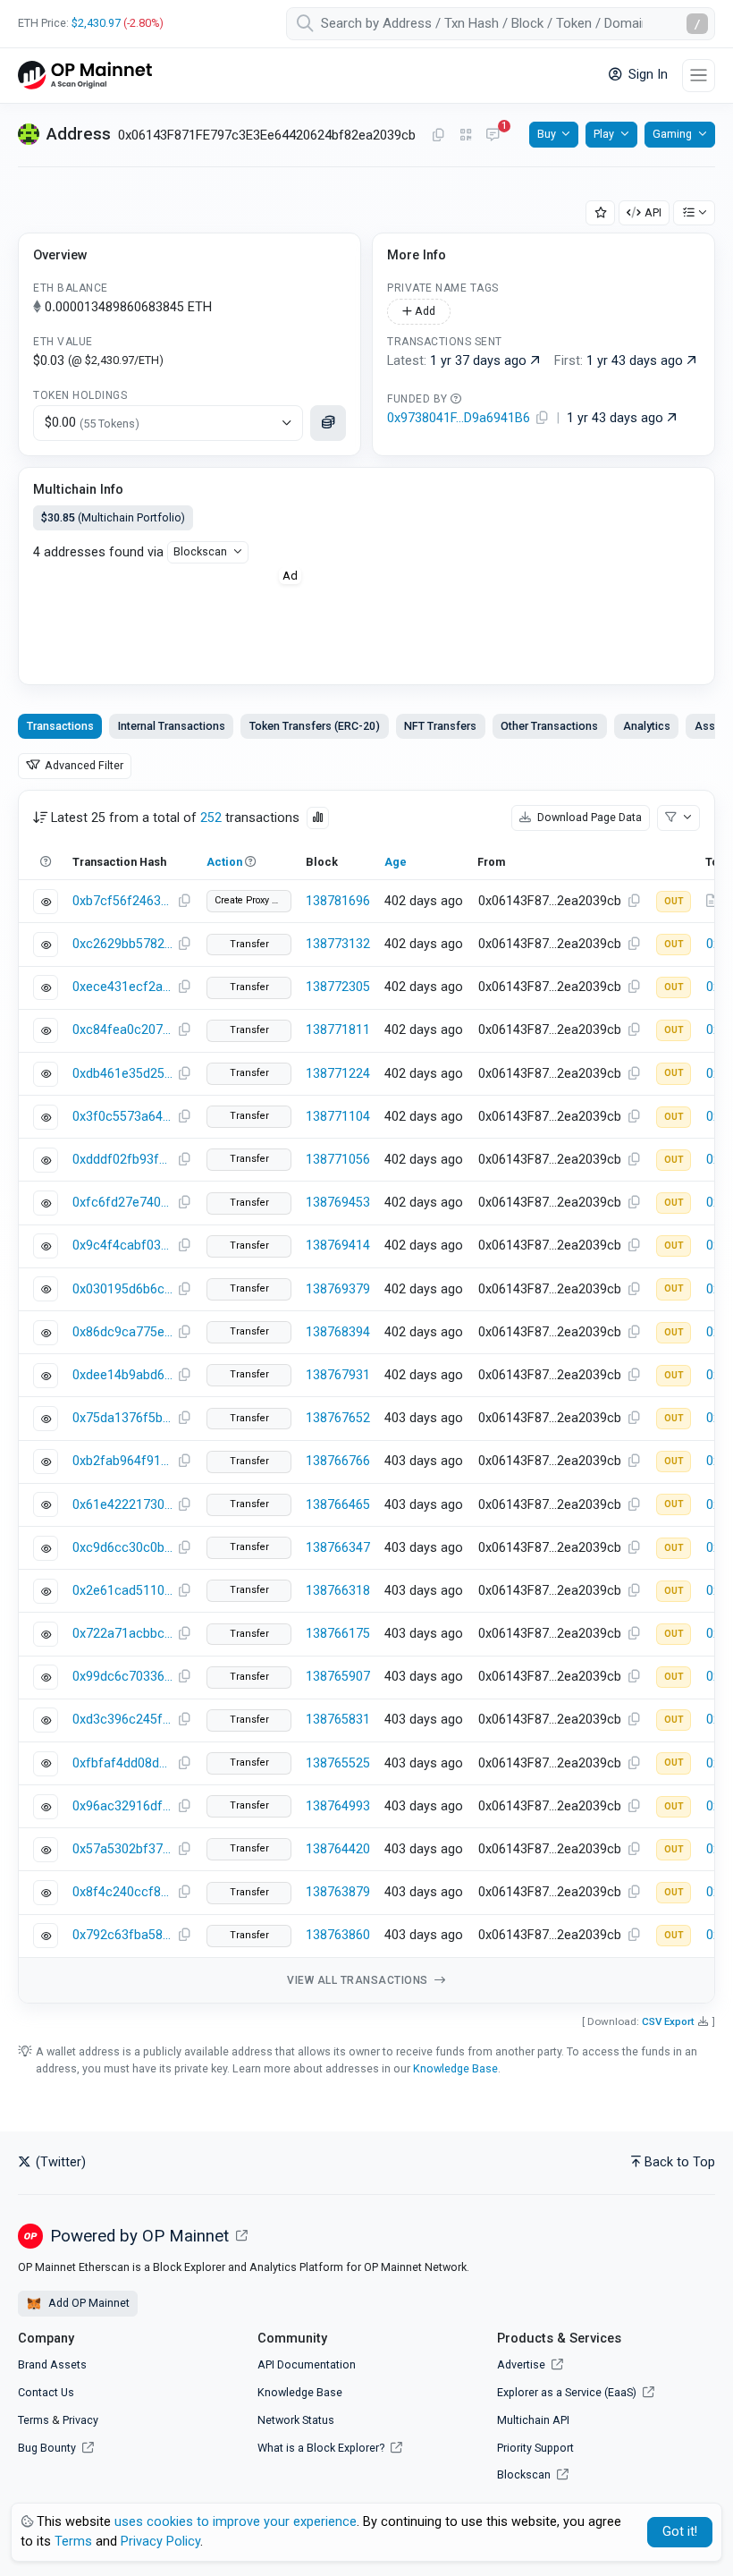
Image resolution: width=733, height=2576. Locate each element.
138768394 (338, 1332)
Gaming (672, 134)
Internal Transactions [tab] (172, 726)
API (653, 212)
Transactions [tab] (60, 726)
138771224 (338, 1074)
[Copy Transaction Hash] (184, 902)
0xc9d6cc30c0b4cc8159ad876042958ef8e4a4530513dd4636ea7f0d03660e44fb (122, 1548)
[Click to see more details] (328, 423)
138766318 (338, 1591)
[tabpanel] (366, 1397)
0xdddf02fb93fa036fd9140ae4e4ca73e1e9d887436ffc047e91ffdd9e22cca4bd (122, 1160)
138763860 (338, 1935)
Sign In (646, 75)
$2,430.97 (96, 23)
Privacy (80, 2420)
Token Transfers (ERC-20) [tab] (315, 726)
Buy (547, 134)
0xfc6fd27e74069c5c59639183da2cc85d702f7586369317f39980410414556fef (122, 1203)
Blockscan (200, 551)
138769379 (338, 1289)
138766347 (338, 1548)
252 (211, 818)
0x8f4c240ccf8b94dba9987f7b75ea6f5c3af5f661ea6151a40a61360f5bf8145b (122, 1892)
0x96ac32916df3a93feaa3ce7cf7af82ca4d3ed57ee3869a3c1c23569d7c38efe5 (122, 1806)
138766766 (338, 1461)
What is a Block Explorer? (322, 2448)
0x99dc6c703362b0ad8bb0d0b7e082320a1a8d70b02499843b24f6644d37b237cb (122, 1677)
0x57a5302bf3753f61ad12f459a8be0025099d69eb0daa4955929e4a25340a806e (122, 1849)
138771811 (338, 1030)
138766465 (338, 1505)
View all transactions (359, 1980)
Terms (34, 2420)
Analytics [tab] (647, 726)
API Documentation (307, 2364)
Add (424, 311)
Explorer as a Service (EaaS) (568, 2392)
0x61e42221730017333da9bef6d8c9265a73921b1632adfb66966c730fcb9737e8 (122, 1505)
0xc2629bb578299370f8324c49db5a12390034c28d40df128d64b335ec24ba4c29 (122, 944)
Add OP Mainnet (88, 2303)
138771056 (338, 1160)
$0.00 (92, 423)
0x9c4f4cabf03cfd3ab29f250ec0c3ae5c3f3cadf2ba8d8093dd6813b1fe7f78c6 (122, 1246)
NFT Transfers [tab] (440, 726)
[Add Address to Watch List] (601, 213)
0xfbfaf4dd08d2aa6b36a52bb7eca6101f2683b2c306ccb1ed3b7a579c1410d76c (122, 1763)
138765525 (338, 1763)
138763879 (338, 1892)
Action (224, 862)
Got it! (680, 2532)
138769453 (338, 1203)
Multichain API (533, 2420)
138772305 (338, 987)
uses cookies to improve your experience (236, 2522)
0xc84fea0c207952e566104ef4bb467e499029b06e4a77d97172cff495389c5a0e (122, 1030)
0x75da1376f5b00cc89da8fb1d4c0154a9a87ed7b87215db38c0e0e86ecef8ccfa (122, 1418)
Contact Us (46, 2392)
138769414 (338, 1246)
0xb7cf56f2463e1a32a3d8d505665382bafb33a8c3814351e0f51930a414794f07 (122, 901)
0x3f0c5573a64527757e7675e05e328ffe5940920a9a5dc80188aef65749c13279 (122, 1117)
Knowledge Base (455, 2068)
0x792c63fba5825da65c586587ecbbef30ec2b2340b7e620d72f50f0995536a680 (122, 1935)
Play (604, 134)
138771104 (338, 1117)
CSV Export (668, 2021)
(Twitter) (59, 2162)
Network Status (296, 2420)
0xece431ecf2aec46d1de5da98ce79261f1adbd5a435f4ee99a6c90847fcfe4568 (122, 987)
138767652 (338, 1418)
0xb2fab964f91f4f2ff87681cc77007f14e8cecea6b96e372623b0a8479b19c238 (122, 1461)
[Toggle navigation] (699, 76)
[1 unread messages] (493, 136)
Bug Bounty (47, 2448)
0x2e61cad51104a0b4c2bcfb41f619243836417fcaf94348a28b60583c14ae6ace (122, 1591)
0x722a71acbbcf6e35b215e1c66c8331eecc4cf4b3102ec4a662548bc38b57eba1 (122, 1634)
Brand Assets (52, 2364)
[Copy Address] (438, 136)
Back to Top (680, 2162)
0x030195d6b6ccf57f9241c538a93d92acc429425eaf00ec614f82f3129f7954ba (122, 1289)
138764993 (338, 1806)
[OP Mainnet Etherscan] (85, 76)
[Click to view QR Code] (466, 136)
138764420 (338, 1849)
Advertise (522, 2364)
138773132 (338, 944)
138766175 (338, 1634)
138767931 (338, 1375)
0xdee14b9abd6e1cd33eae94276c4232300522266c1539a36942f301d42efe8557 (122, 1375)
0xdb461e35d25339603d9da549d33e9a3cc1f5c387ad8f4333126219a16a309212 (122, 1074)
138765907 (338, 1677)
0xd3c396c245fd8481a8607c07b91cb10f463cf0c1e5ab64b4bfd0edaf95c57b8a (122, 1720)
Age (396, 862)
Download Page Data (588, 817)
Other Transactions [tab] (549, 726)
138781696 (338, 901)
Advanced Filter (83, 765)
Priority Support (535, 2448)
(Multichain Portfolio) (113, 517)
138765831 (338, 1720)
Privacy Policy (160, 2542)
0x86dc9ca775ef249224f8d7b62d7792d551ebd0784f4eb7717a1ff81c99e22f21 (122, 1332)
